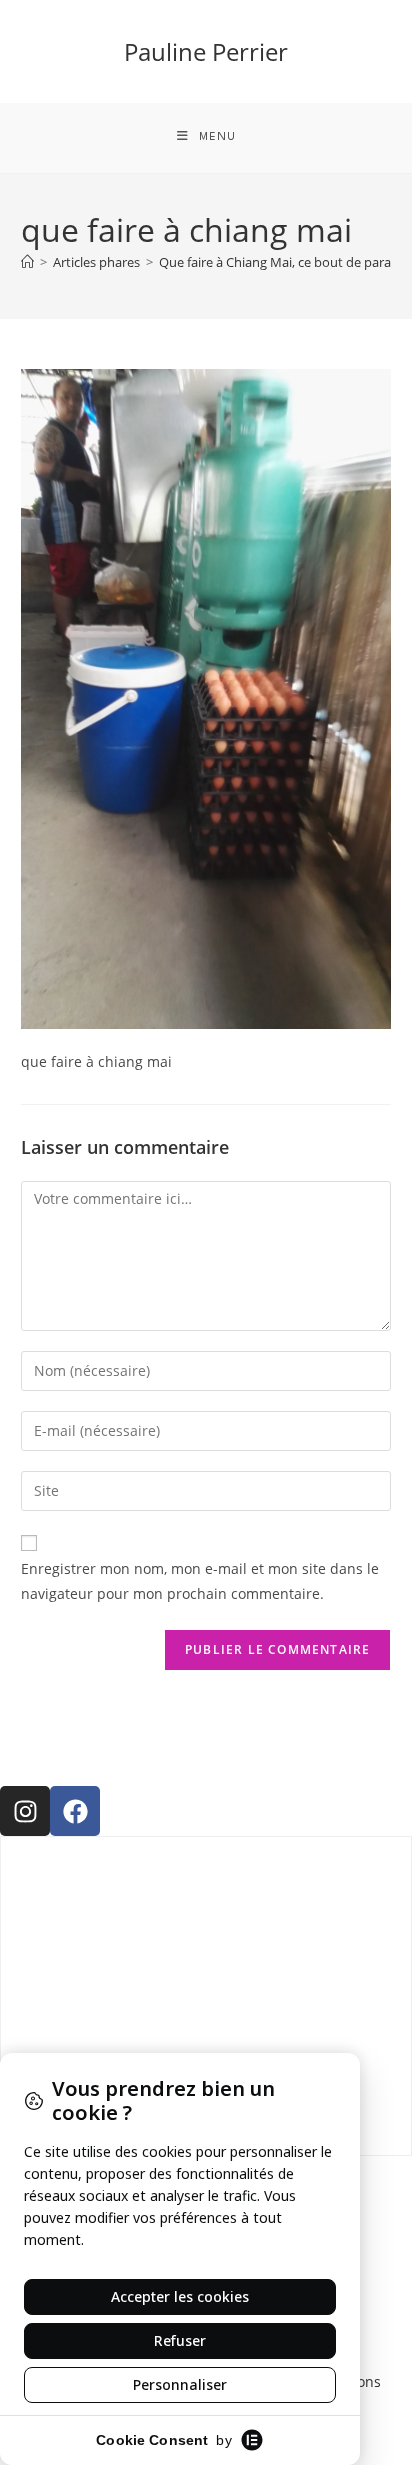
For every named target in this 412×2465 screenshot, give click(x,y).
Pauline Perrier (206, 51)
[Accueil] (27, 262)
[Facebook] (75, 1811)
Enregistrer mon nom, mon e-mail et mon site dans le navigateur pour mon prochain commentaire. (200, 1581)
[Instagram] (25, 1811)
